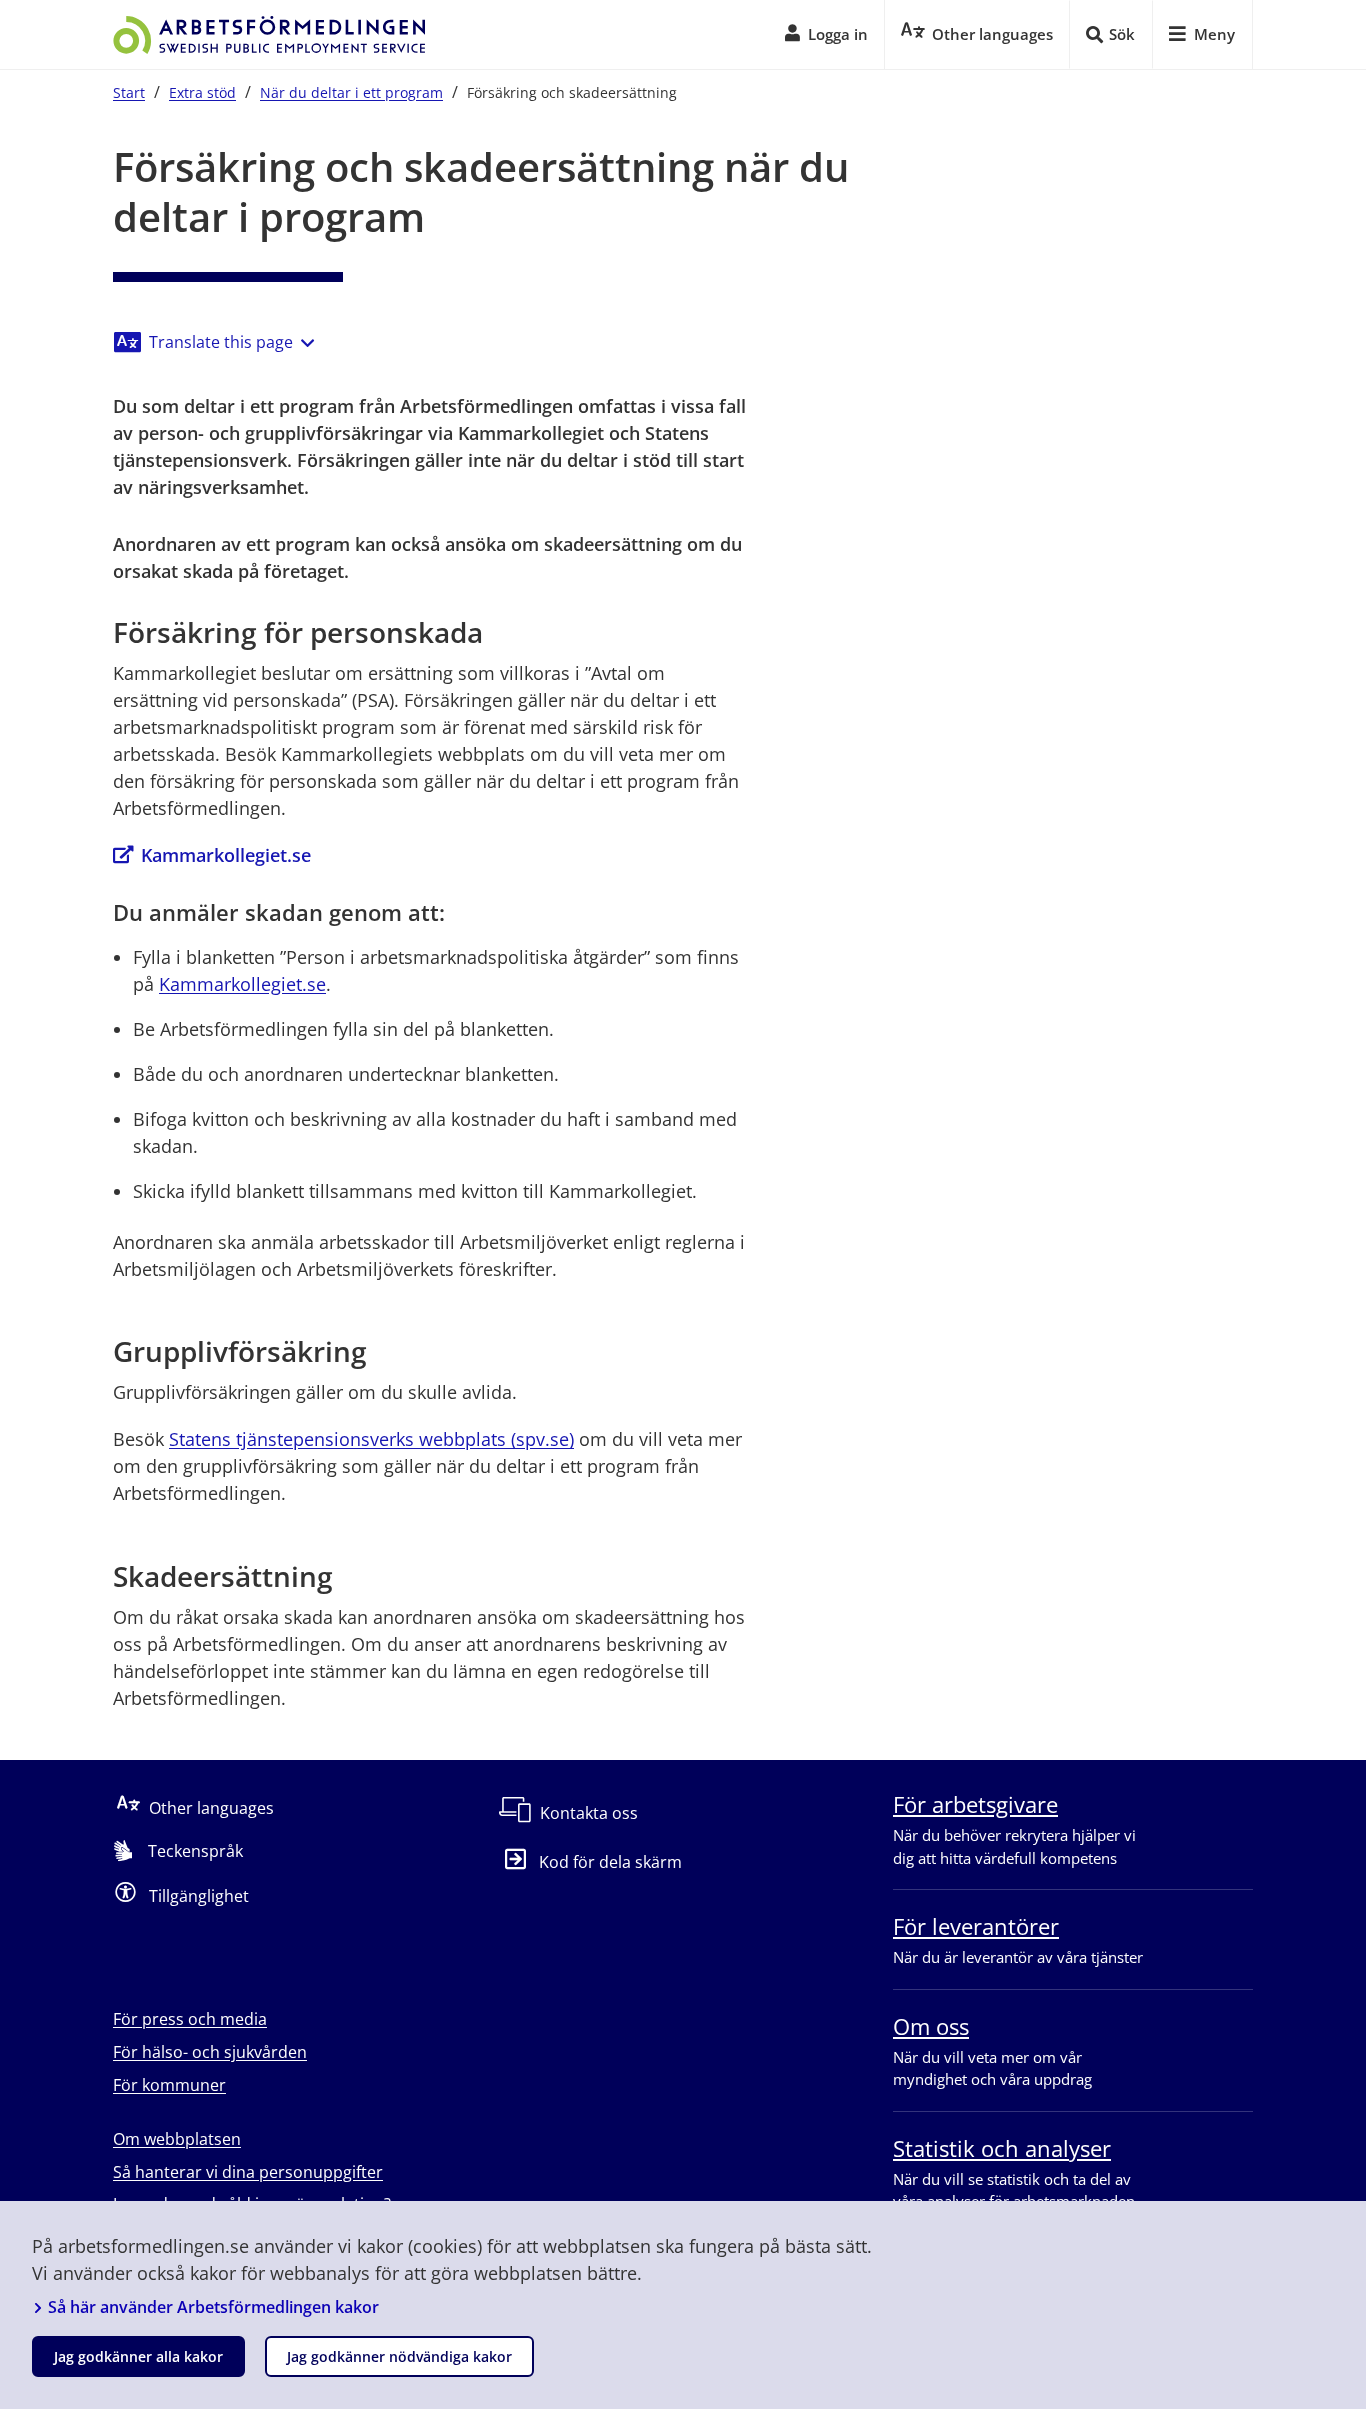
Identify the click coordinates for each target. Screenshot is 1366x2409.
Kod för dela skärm (610, 1862)
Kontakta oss (589, 1813)
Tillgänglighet (199, 1896)
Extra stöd (202, 92)
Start (129, 92)
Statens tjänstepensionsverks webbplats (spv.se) (371, 1439)
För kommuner (169, 2085)
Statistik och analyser (1002, 2148)
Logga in (838, 34)
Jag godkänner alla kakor (138, 2356)
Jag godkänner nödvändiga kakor (399, 2356)
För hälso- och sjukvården (210, 2052)
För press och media (190, 2019)
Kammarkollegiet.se (226, 855)
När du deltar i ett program (351, 92)
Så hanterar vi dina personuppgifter (248, 2172)
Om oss (931, 2026)
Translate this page (221, 342)
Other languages (211, 1808)
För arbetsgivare (975, 1804)
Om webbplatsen (177, 2139)
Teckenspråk (195, 1851)
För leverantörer (976, 1926)
